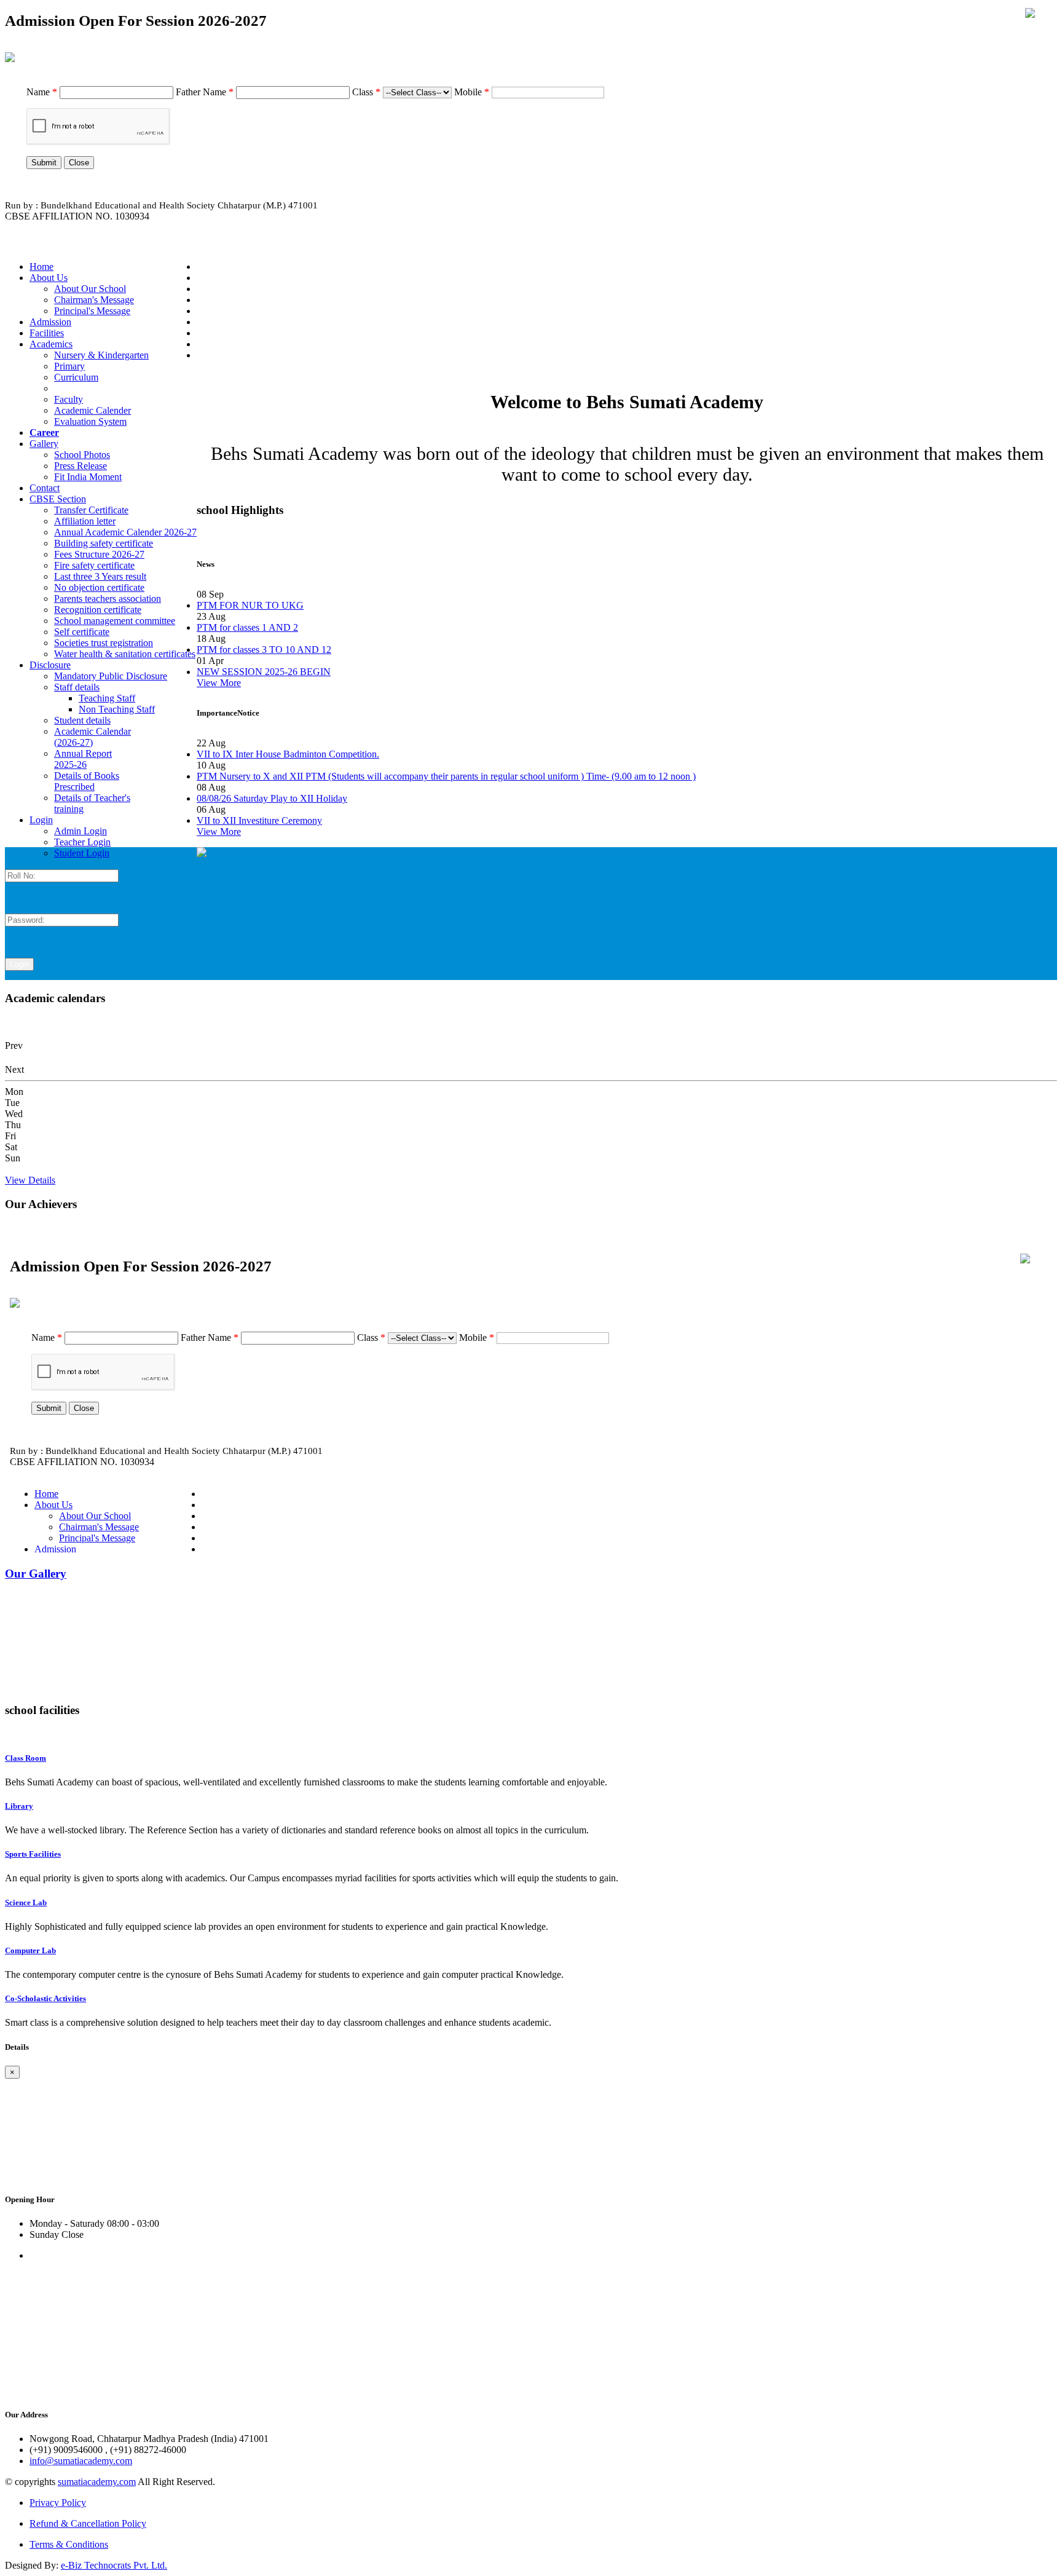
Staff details (77, 687)
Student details (82, 720)
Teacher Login (82, 842)
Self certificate (82, 632)
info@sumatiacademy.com (81, 2461)
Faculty (69, 399)
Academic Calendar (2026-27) (92, 737)
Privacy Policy (58, 2503)
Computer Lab (30, 1950)
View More (219, 683)
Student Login (82, 853)
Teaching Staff (107, 698)
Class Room (26, 1758)
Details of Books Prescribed (87, 781)
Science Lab (26, 1902)
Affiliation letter (85, 521)
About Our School (90, 289)
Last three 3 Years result (100, 576)
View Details (30, 1180)
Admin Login (81, 831)
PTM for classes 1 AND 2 (247, 627)
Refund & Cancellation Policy (88, 2523)
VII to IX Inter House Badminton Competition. (288, 754)
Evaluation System (90, 421)
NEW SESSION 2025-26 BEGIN (264, 672)
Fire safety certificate (94, 565)
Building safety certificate (104, 543)
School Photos (82, 455)
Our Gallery (36, 1574)
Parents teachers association (108, 599)
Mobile (472, 92)
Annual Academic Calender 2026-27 (125, 532)
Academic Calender (92, 410)
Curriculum (76, 377)
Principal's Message (92, 311)
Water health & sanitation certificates (125, 654)
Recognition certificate (98, 610)
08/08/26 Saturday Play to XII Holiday (272, 798)
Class (366, 92)
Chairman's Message (94, 300)
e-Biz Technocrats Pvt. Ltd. (114, 2565)
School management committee (115, 621)
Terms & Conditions (69, 2544)
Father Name (205, 92)
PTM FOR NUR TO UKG (250, 605)
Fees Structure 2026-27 (99, 554)
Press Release (81, 466)
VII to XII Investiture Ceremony (259, 820)
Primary (69, 366)
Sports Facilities (33, 1854)
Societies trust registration (104, 643)
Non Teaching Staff (117, 709)
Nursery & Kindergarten (101, 355)
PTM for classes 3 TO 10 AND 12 (264, 650)
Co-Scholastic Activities (45, 1998)
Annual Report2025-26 (83, 759)
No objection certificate (99, 587)
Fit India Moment (88, 477)
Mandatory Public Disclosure (111, 676)
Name (42, 92)
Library (19, 1806)
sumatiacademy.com (97, 2482)
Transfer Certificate (91, 510)
